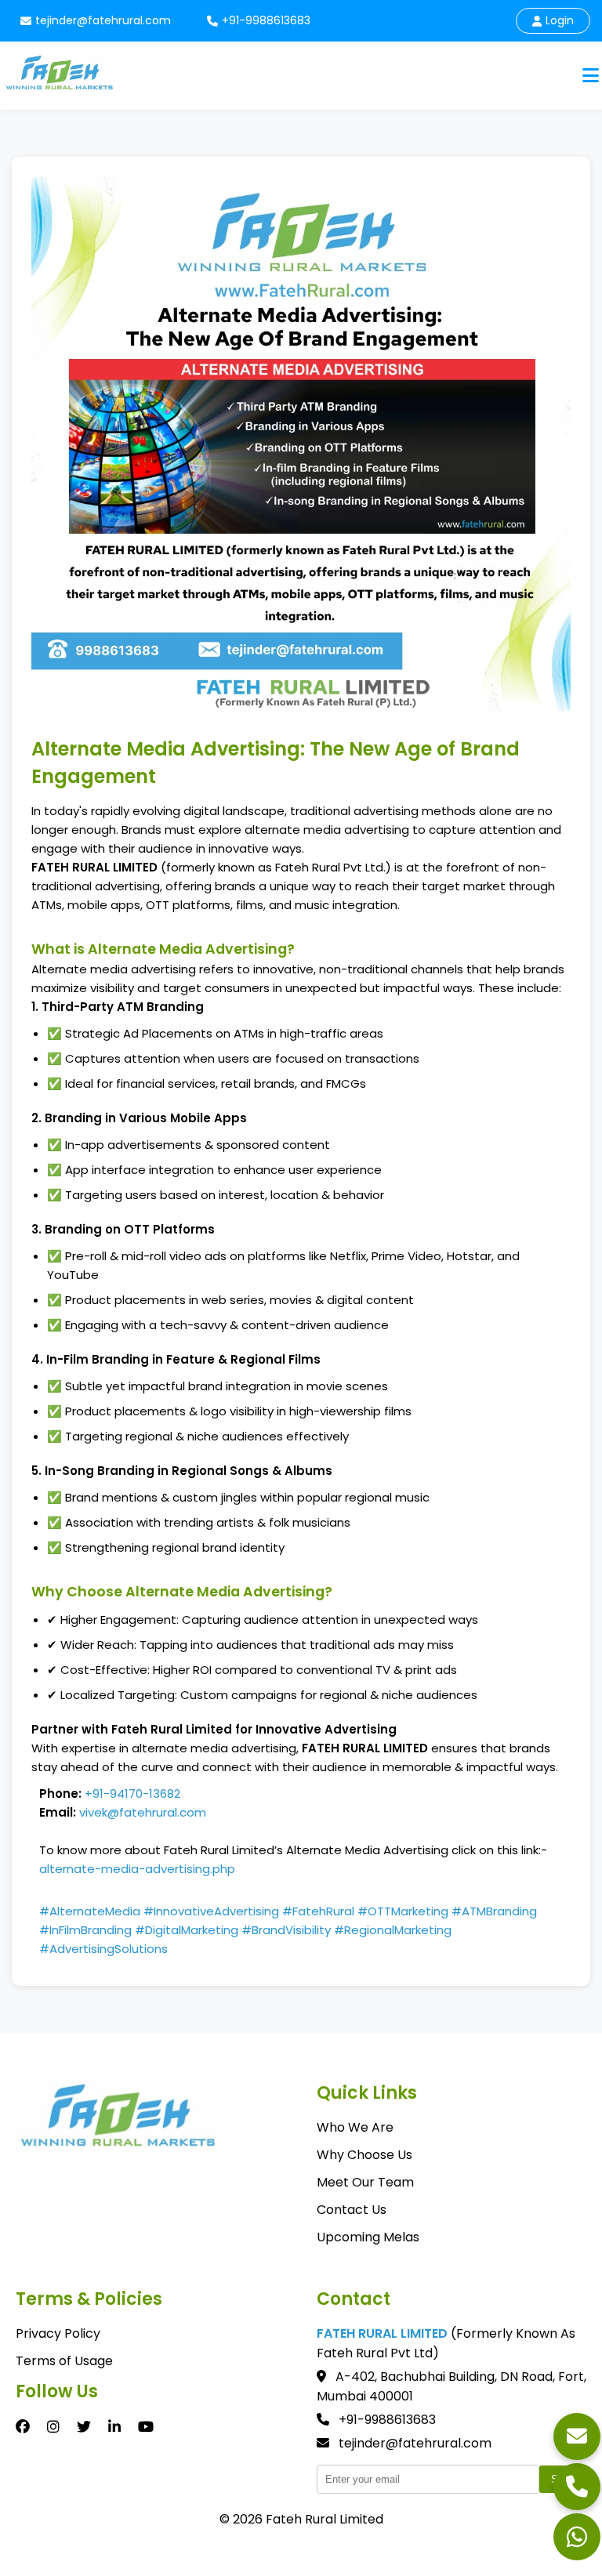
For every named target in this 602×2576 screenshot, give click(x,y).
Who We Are (355, 2127)
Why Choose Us (364, 2155)
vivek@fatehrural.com (143, 1812)
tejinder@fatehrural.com (103, 20)
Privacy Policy (58, 2333)
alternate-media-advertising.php (137, 1869)
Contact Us (352, 2210)
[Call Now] (577, 2487)
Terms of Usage (64, 2361)
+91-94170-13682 (132, 1793)
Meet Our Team (365, 2182)
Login (560, 20)
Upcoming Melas (368, 2237)
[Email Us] (577, 2437)
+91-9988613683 (266, 20)
